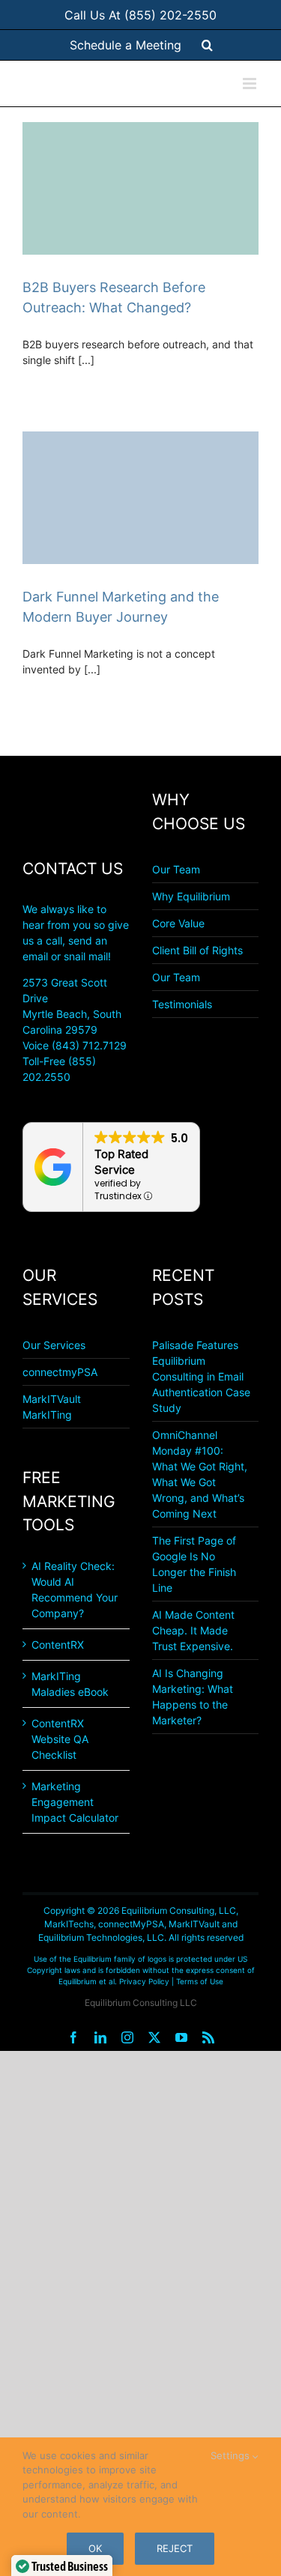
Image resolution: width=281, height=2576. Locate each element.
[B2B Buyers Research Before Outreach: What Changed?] (140, 188)
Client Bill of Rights (197, 950)
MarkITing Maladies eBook (70, 1684)
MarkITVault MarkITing (52, 1407)
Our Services (54, 1345)
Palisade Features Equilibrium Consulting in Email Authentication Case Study (201, 1376)
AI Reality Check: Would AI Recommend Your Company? (75, 1589)
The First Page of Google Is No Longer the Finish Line (194, 1564)
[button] (207, 45)
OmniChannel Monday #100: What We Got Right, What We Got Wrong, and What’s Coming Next (200, 1474)
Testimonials (182, 1004)
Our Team (176, 869)
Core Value (178, 923)
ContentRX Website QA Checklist (60, 1739)
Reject (175, 2548)
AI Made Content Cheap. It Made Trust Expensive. (193, 1630)
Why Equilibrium (191, 896)
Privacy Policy (144, 1981)
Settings (232, 2455)
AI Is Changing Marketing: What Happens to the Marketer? (193, 1697)
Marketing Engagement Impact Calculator (75, 1802)
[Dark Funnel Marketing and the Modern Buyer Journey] (140, 498)
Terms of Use (200, 1981)
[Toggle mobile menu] (251, 84)
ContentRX (58, 1645)
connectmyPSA (60, 1372)
